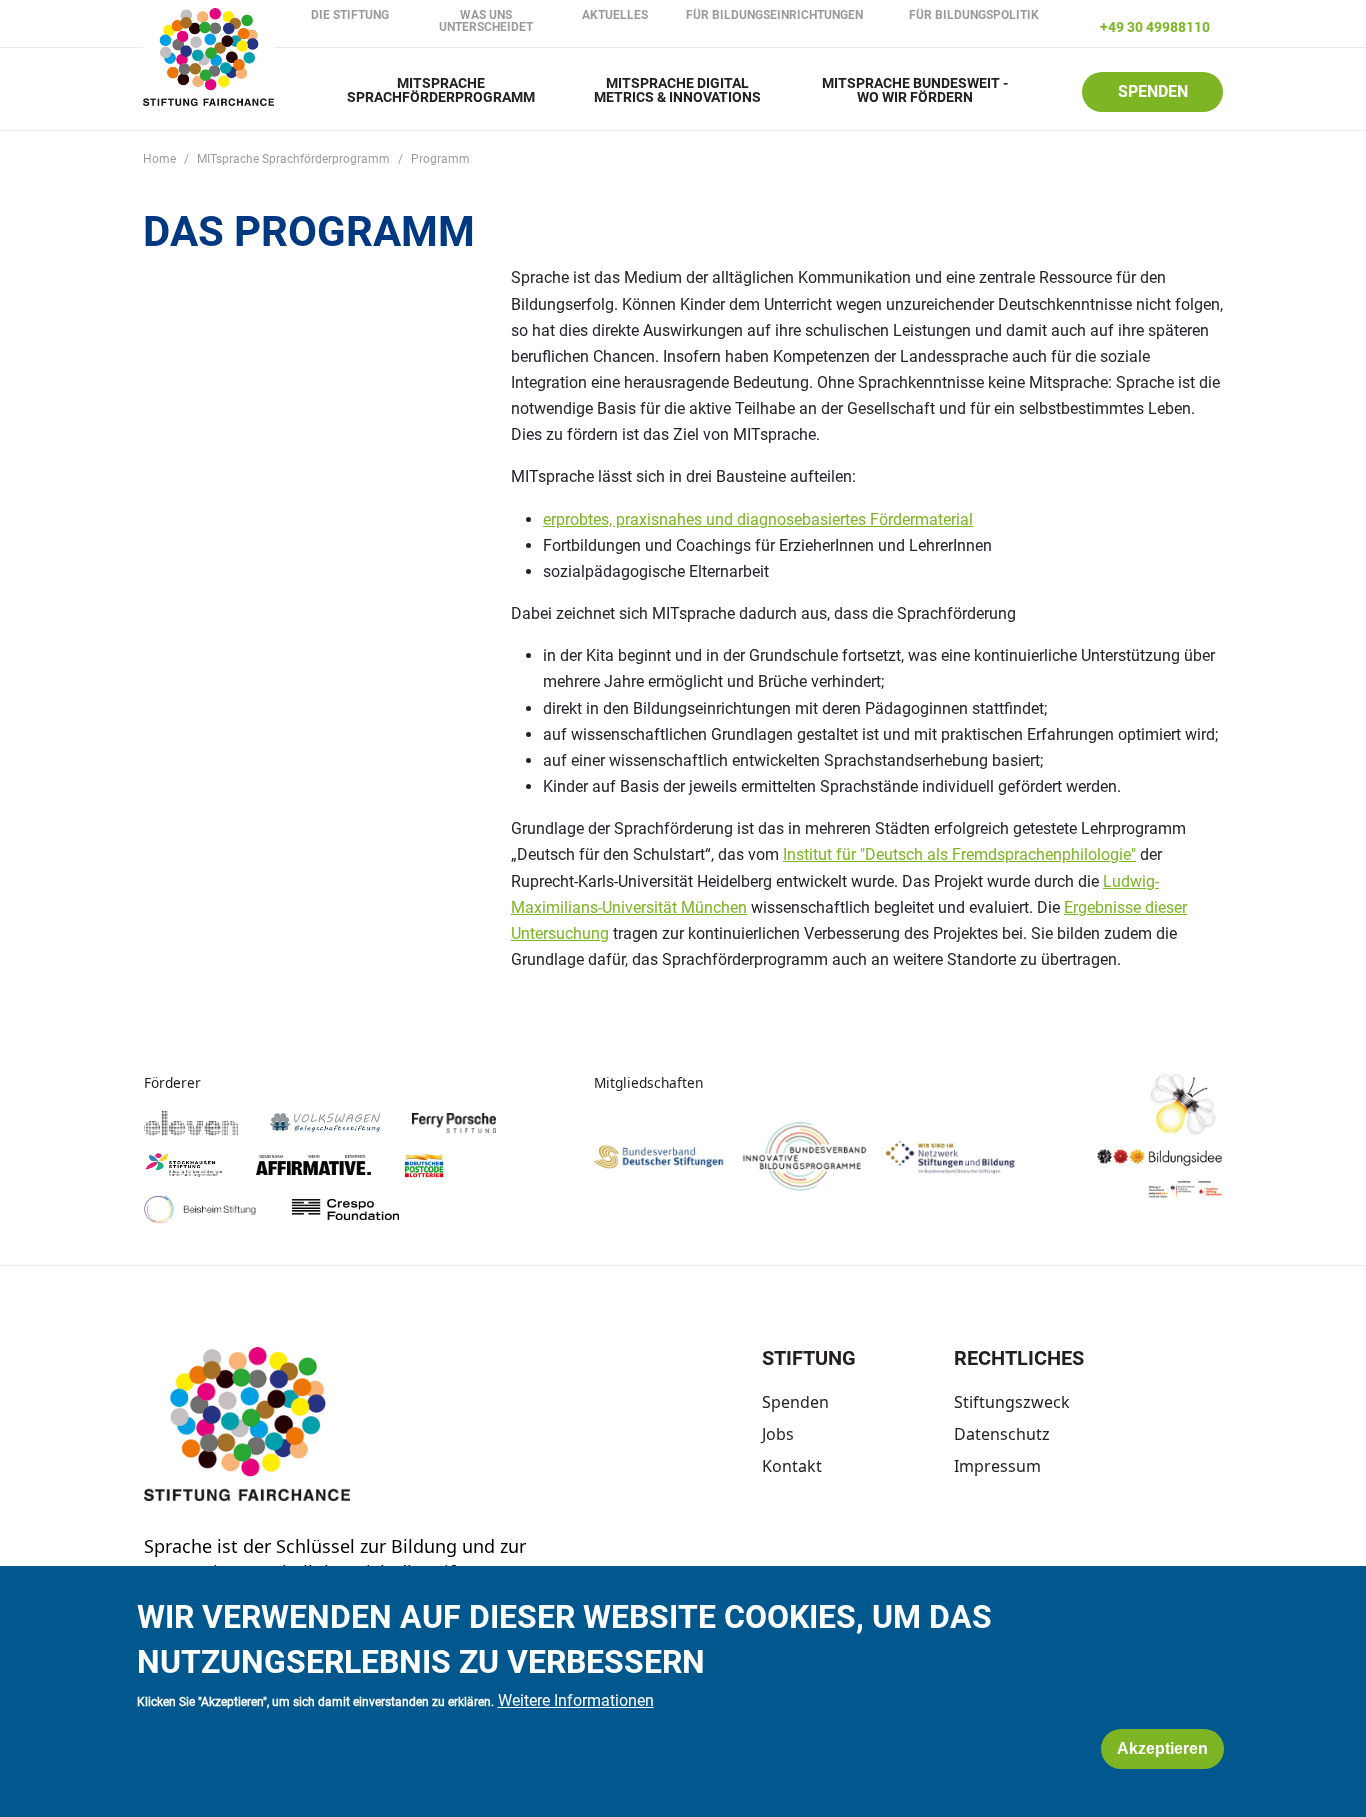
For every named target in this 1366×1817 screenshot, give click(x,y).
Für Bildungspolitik (974, 15)
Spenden (1153, 91)
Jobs (778, 1434)
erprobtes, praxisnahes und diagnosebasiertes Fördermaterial (758, 519)
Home (159, 159)
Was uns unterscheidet (486, 21)
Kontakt (792, 1466)
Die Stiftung (350, 15)
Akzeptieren (1162, 1749)
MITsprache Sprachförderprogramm (441, 90)
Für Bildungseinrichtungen (774, 15)
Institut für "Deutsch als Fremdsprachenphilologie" (959, 854)
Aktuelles (615, 15)
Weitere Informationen (576, 1701)
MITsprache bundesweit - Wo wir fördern (915, 90)
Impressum (997, 1466)
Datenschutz (1002, 1434)
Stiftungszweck (1012, 1402)
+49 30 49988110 (1155, 27)
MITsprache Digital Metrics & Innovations (677, 90)
